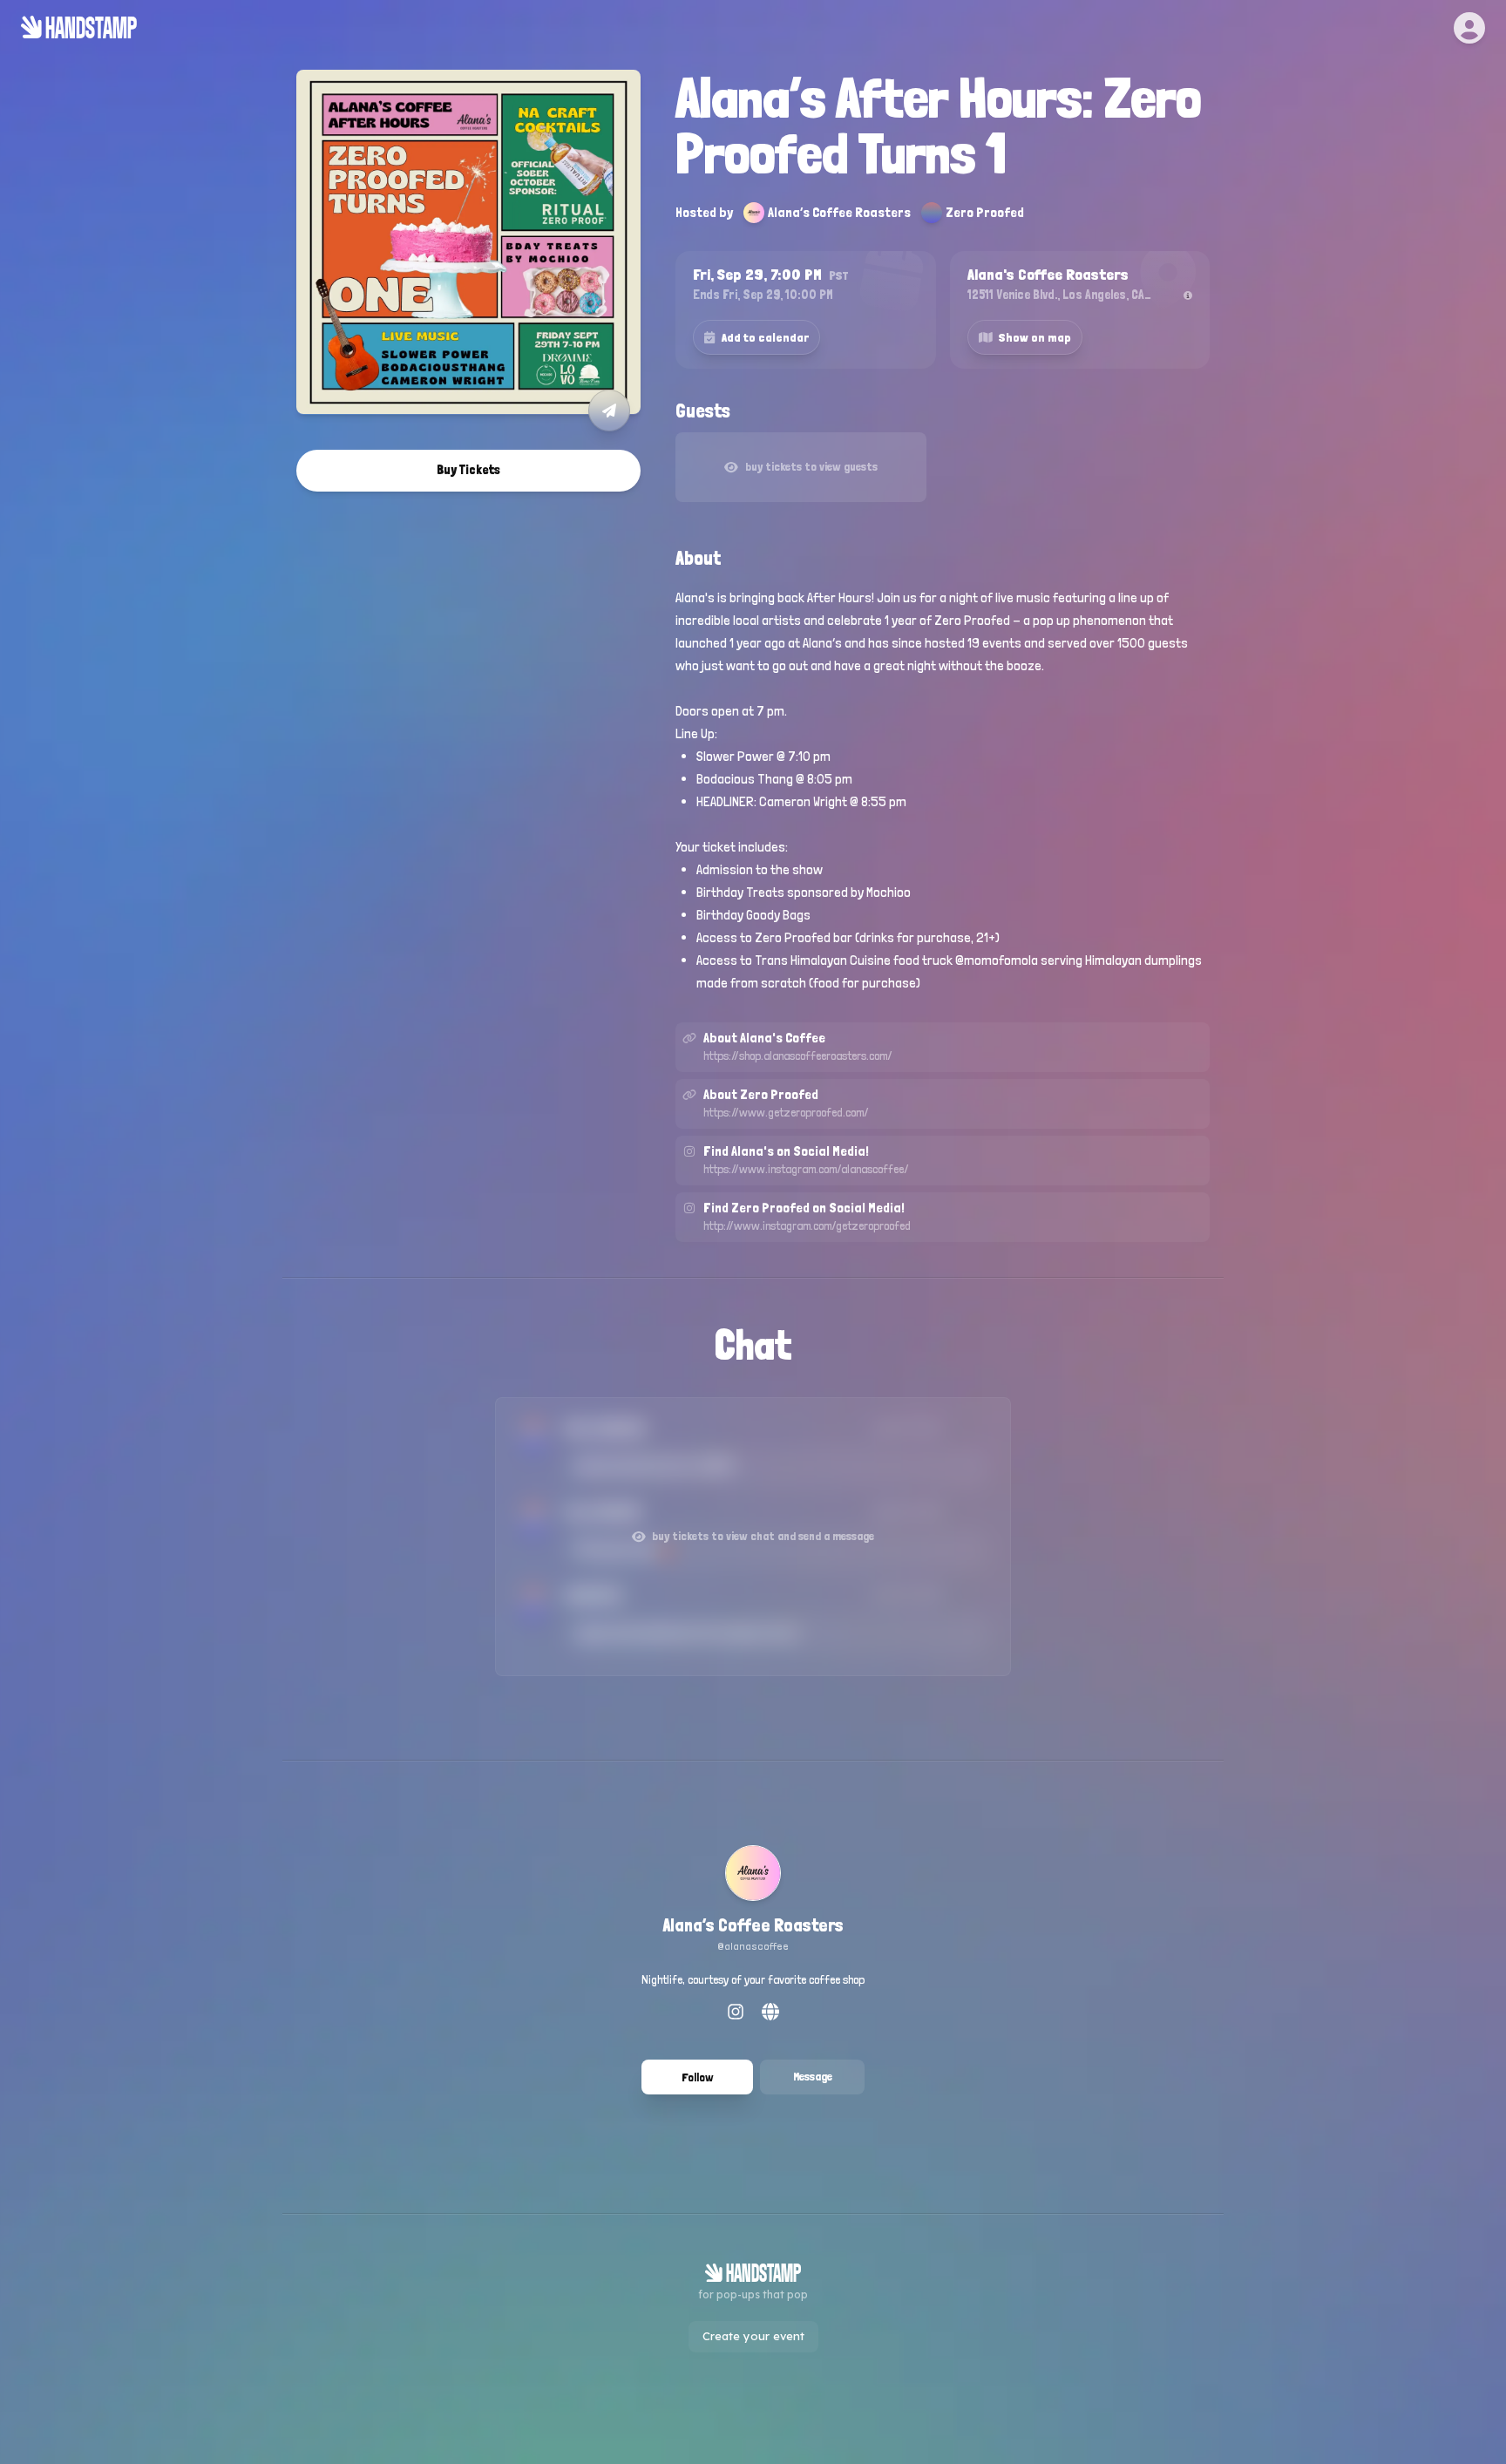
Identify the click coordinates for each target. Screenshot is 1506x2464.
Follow (698, 2077)
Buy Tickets (468, 470)
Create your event (753, 2336)
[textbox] (943, 791)
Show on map (1035, 337)
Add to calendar (765, 337)
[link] (753, 1901)
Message (813, 2076)
